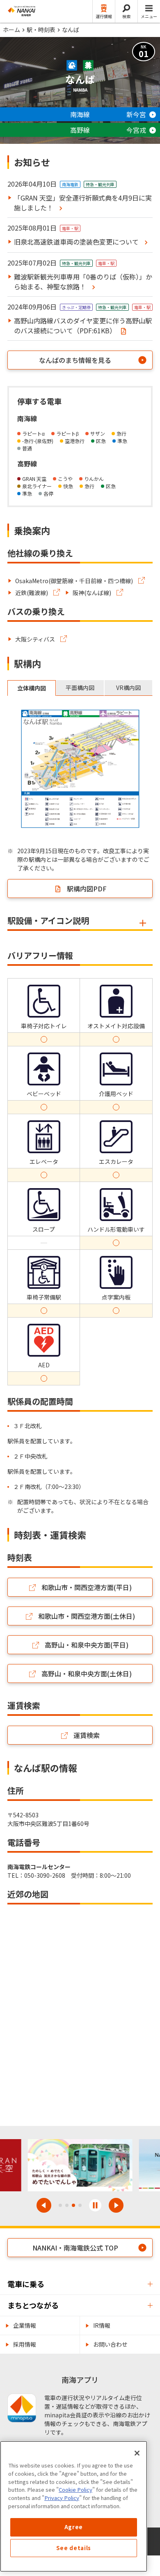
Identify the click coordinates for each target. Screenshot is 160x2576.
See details (74, 2548)
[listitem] (77, 581)
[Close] (137, 2453)
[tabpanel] (80, 770)
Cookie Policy (75, 2489)
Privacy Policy (62, 2498)
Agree (74, 2527)
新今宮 (136, 114)
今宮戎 (136, 130)
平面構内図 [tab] (80, 688)
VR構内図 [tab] (128, 688)
